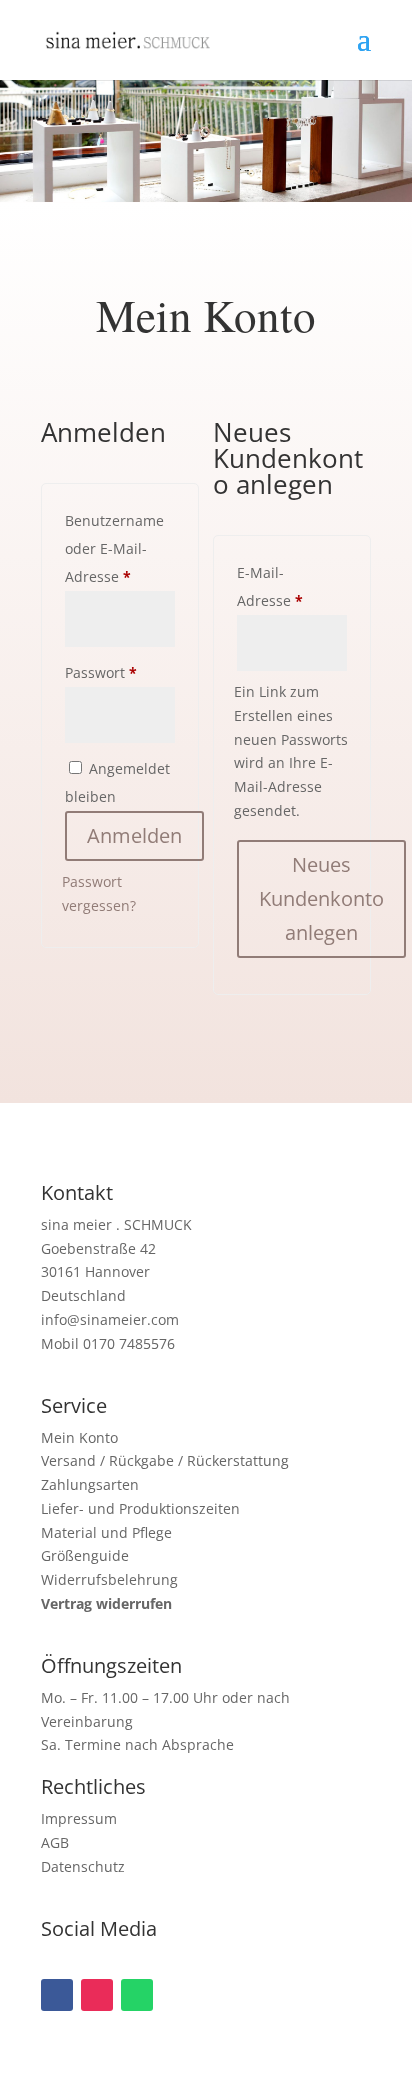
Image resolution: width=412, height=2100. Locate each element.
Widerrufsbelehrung (109, 1579)
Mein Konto (79, 1437)
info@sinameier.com (110, 1319)
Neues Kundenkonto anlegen (321, 898)
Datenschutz (83, 1866)
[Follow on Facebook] (57, 1995)
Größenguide (85, 1555)
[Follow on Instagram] (97, 1995)
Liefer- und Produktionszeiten (140, 1508)
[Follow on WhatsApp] (137, 1995)
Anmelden (134, 835)
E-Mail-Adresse (292, 586)
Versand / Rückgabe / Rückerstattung (165, 1460)
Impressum (79, 1818)
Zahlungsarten (90, 1484)
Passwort (120, 672)
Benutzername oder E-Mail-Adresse (120, 548)
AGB (55, 1842)
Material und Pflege (106, 1532)
